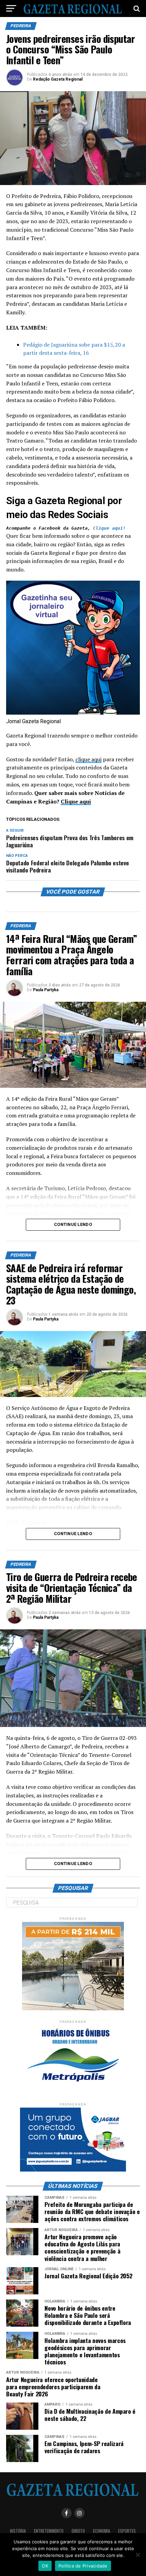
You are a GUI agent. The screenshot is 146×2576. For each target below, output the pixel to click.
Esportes (127, 2531)
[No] (138, 2555)
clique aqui (88, 759)
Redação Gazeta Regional (58, 79)
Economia (102, 2531)
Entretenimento (49, 2531)
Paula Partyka (46, 990)
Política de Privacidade (83, 2566)
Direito (78, 2531)
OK (45, 2566)
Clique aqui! (109, 528)
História (18, 2531)
